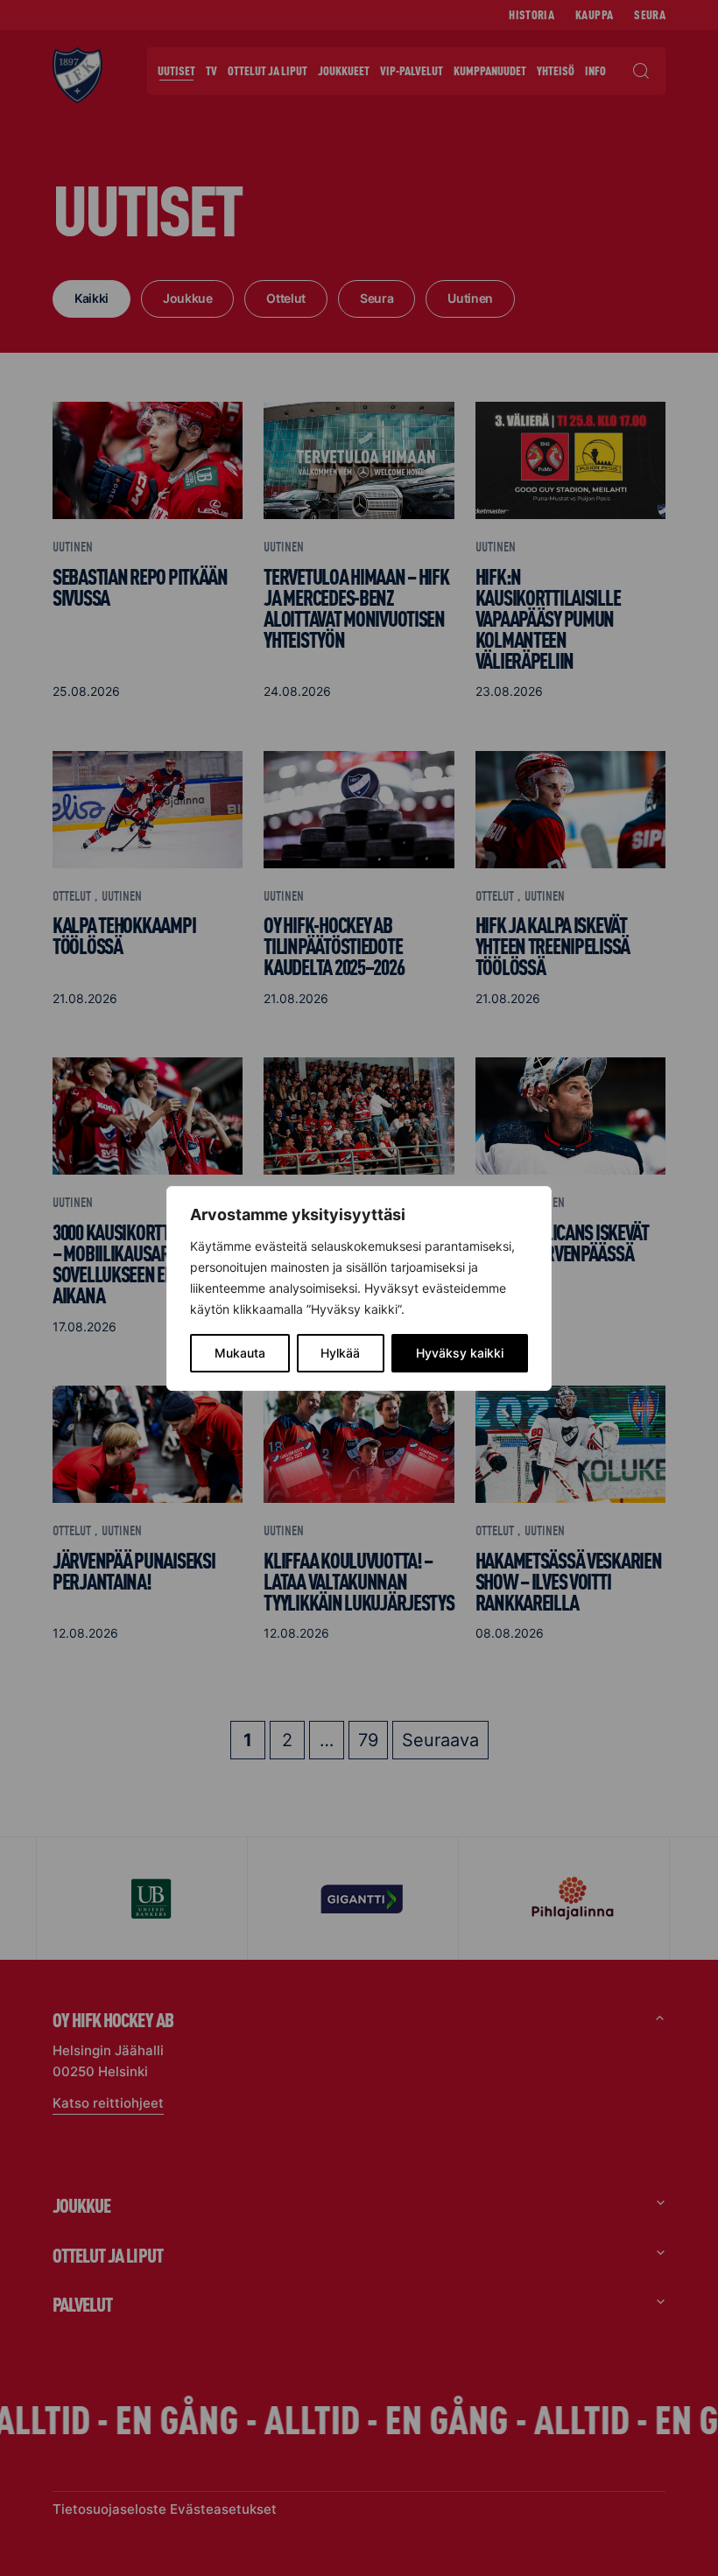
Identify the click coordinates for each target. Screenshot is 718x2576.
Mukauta (240, 1353)
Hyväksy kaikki (460, 1353)
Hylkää (340, 1353)
